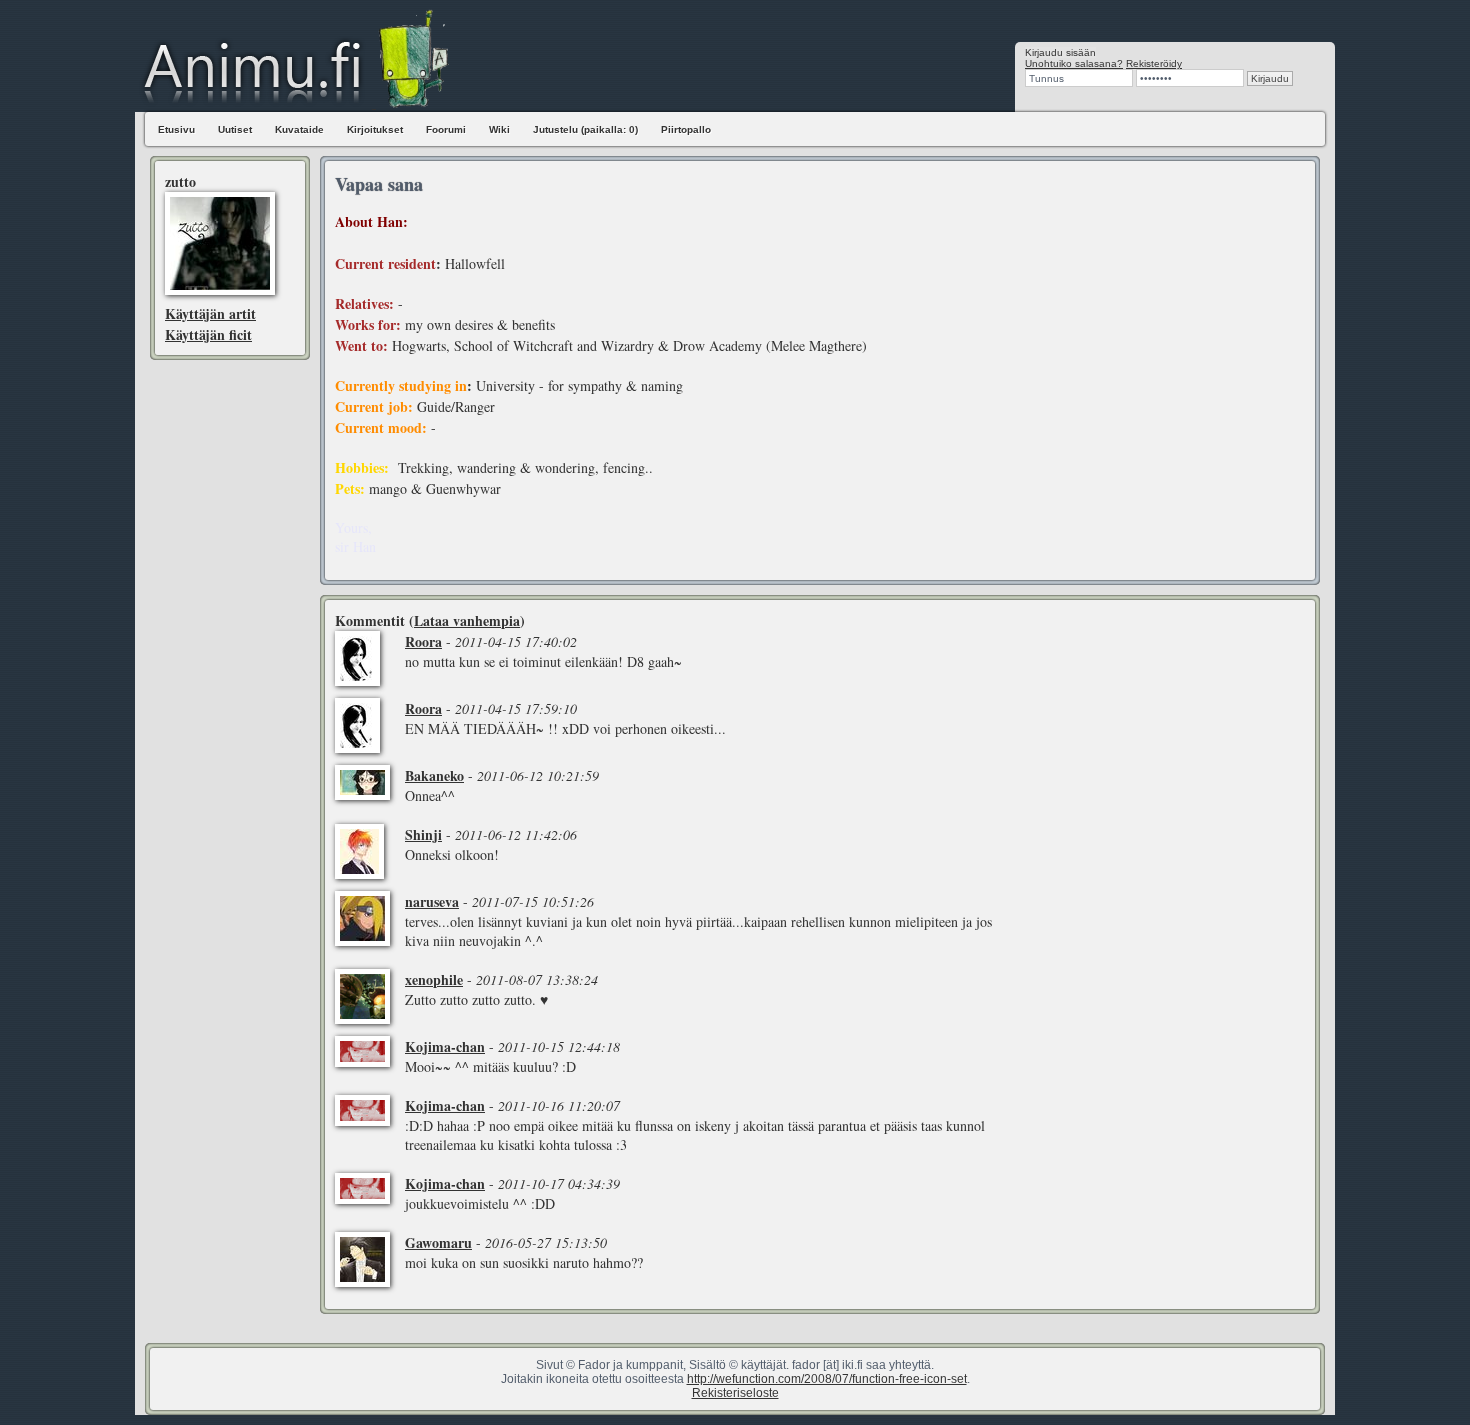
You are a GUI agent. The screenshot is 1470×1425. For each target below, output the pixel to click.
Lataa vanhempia (467, 620)
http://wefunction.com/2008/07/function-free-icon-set (827, 1379)
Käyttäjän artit (210, 313)
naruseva (432, 901)
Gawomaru (438, 1242)
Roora (423, 641)
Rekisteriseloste (735, 1393)
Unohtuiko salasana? (1074, 63)
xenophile (434, 979)
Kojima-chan (445, 1046)
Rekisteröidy (1154, 63)
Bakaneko (434, 775)
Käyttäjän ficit (208, 334)
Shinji (423, 834)
